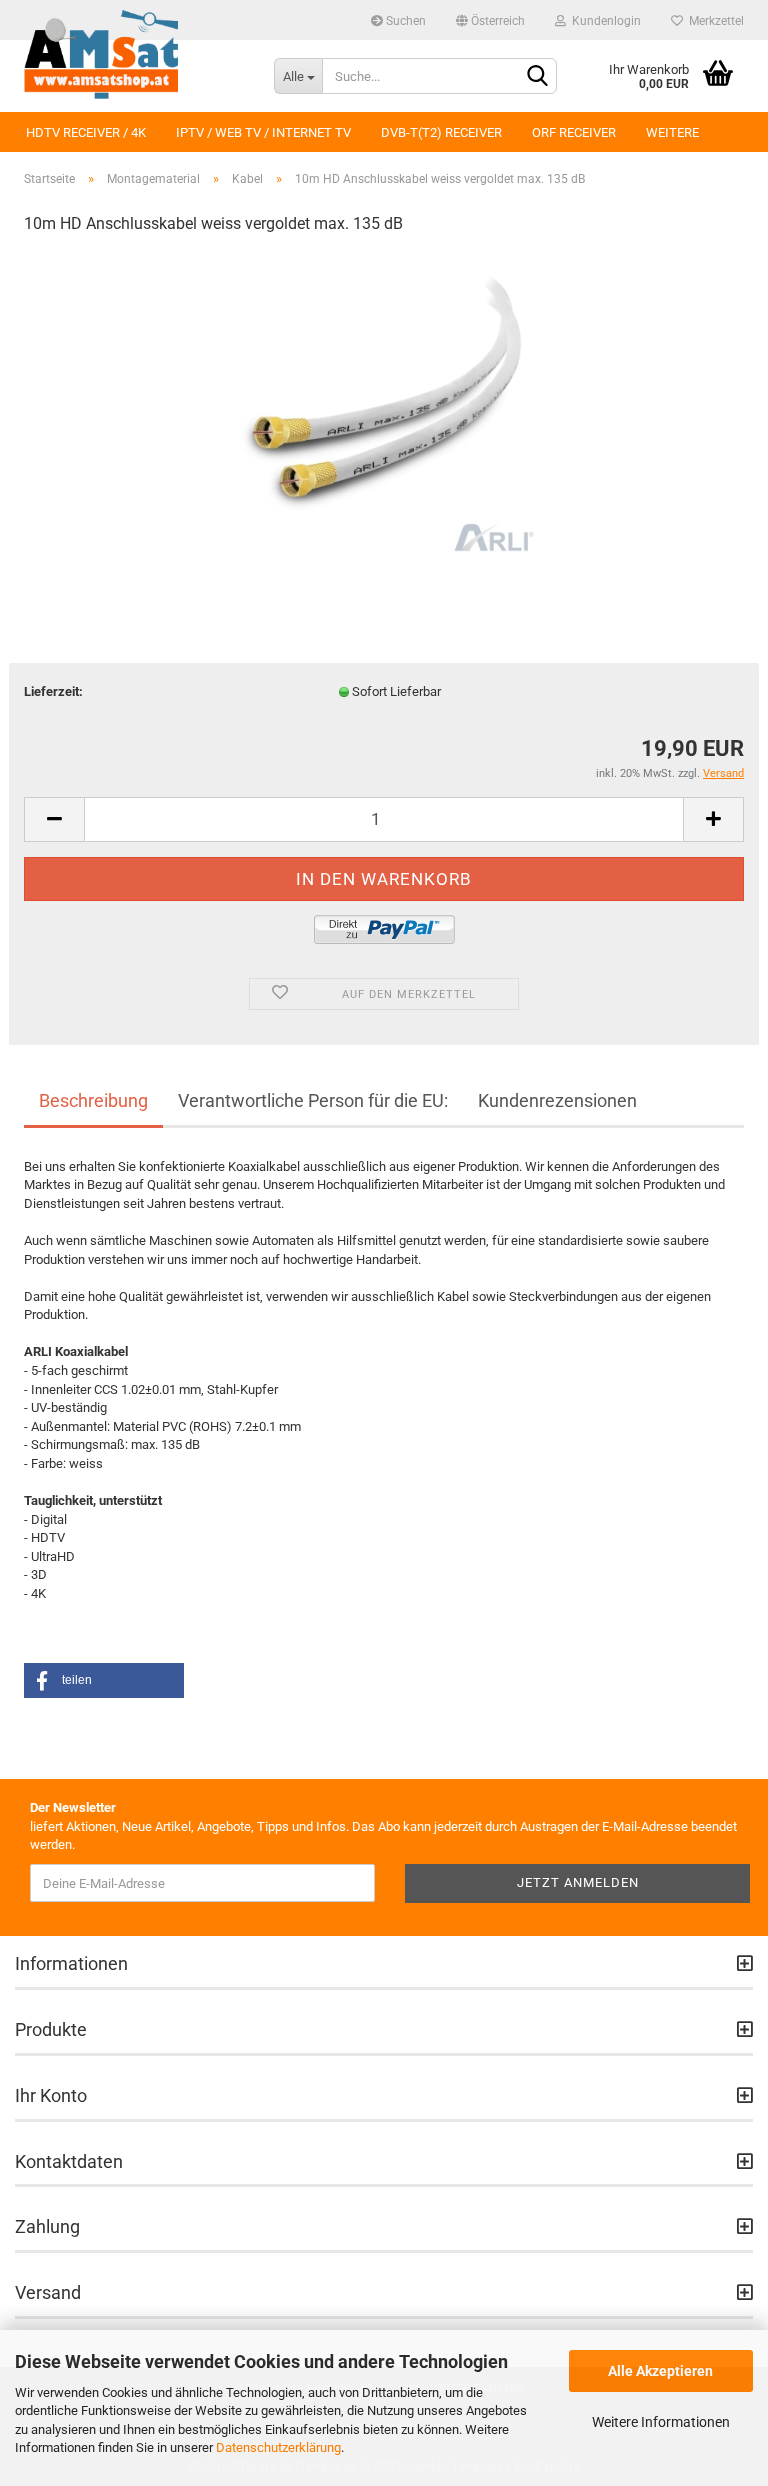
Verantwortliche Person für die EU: (313, 1100)
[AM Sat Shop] (134, 55)
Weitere (672, 132)
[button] (104, 1680)
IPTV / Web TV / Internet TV (263, 132)
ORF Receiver (574, 132)
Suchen (404, 21)
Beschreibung (93, 1100)
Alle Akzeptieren (660, 2371)
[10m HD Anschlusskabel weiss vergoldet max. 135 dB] (384, 402)
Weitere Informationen (661, 2422)
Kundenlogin (603, 21)
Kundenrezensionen (557, 1100)
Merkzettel (713, 21)
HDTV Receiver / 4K (86, 132)
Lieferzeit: (53, 691)
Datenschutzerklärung (278, 2447)
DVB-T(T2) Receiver (441, 132)
